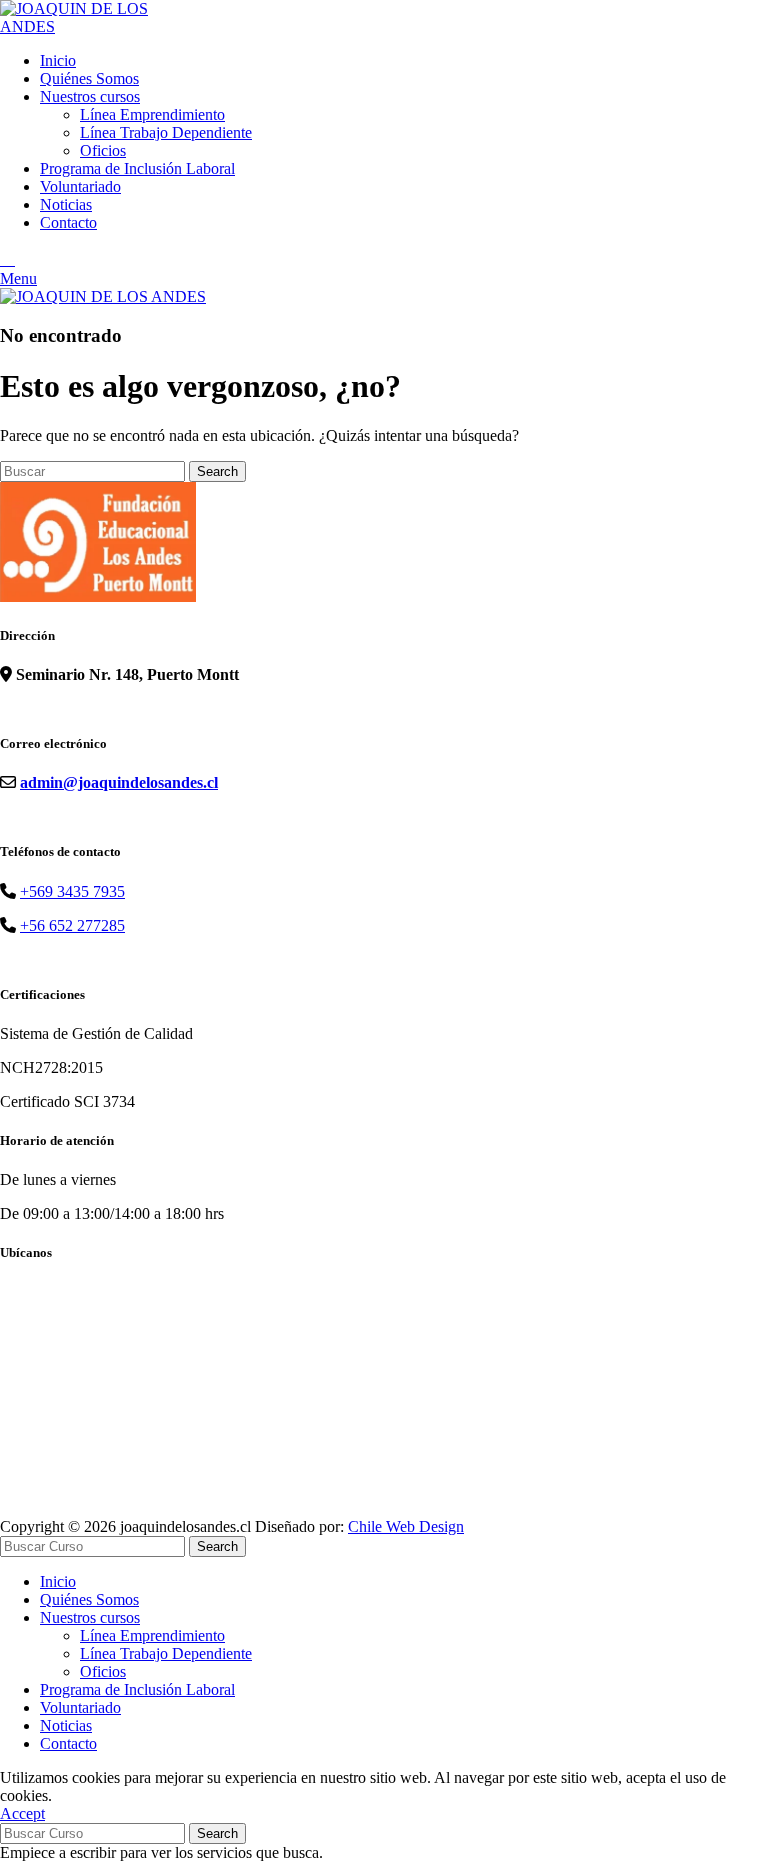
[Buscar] (7, 259)
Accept (22, 1813)
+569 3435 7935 (72, 891)
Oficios (103, 150)
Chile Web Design (406, 1526)
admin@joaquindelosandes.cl (119, 782)
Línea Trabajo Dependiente (166, 132)
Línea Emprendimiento (152, 114)
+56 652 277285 (72, 925)
